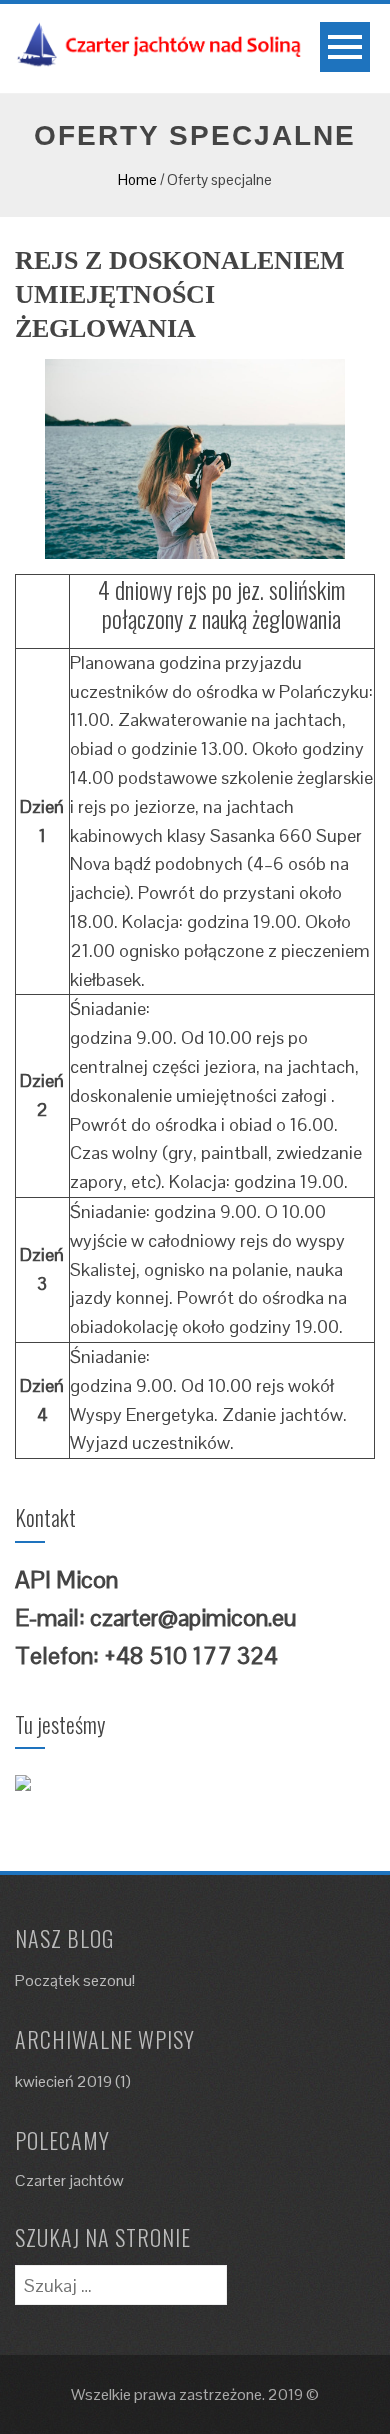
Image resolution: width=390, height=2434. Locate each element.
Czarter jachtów (69, 2180)
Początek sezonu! (75, 1980)
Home (137, 179)
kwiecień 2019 (63, 2081)
